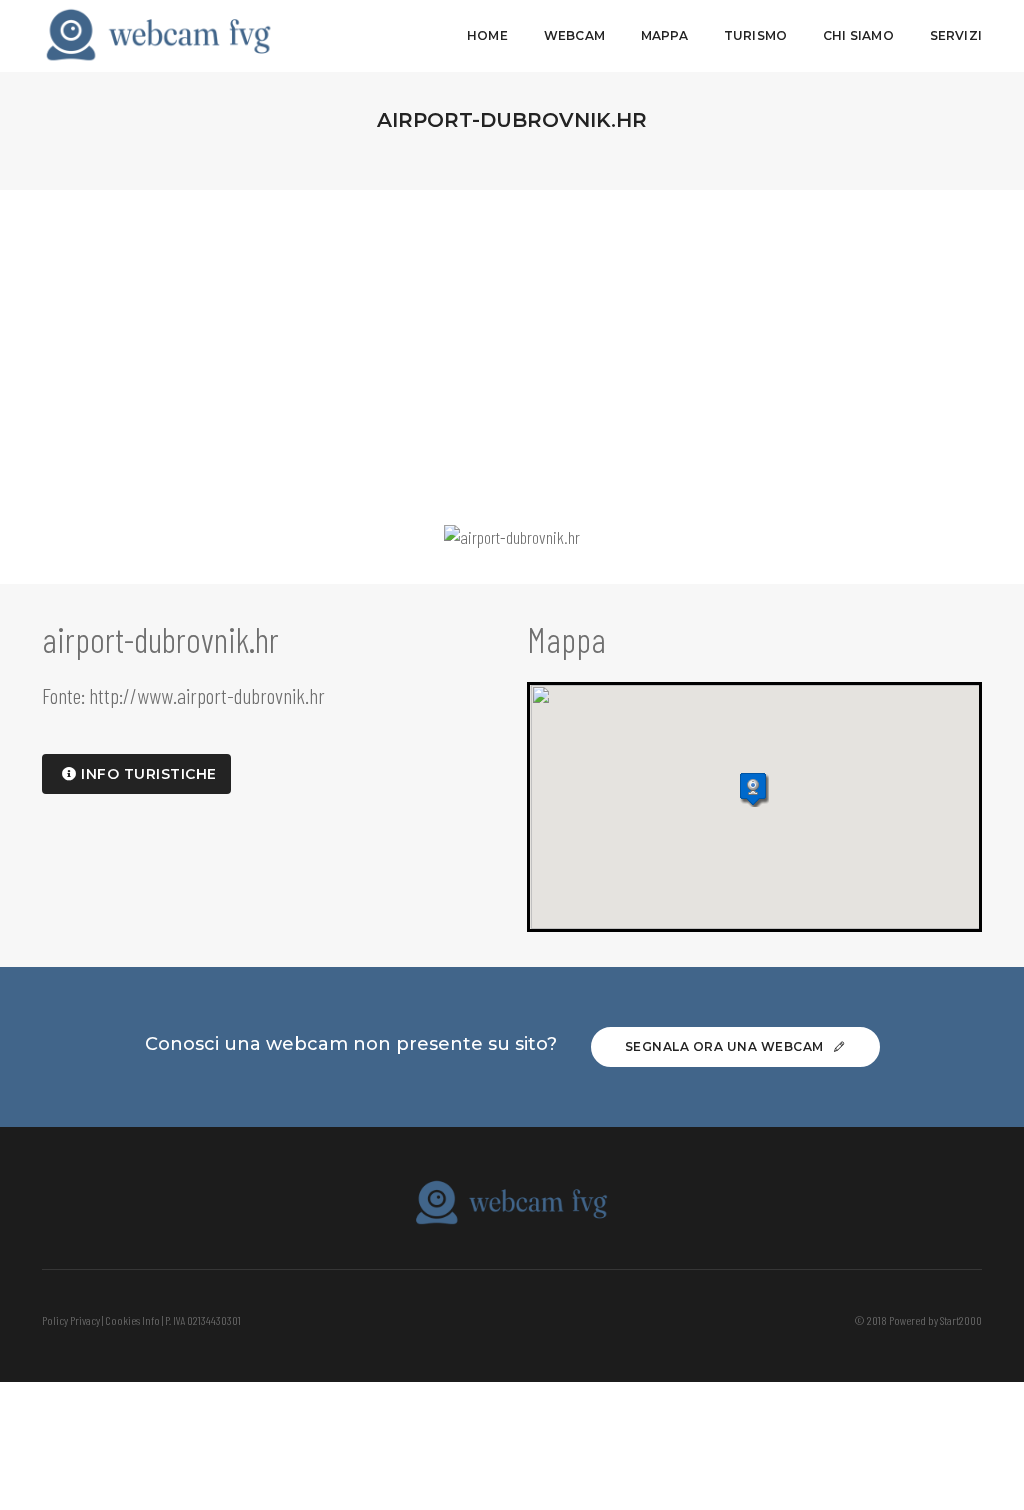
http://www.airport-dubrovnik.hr (207, 695)
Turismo (755, 35)
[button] (754, 790)
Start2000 (961, 1320)
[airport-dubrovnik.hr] (512, 537)
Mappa (664, 35)
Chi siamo (858, 35)
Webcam (574, 35)
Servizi (956, 35)
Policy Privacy (71, 1320)
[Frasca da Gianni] (159, 36)
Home (487, 35)
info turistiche (147, 774)
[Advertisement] (512, 340)
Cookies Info (132, 1320)
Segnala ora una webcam (726, 1046)
